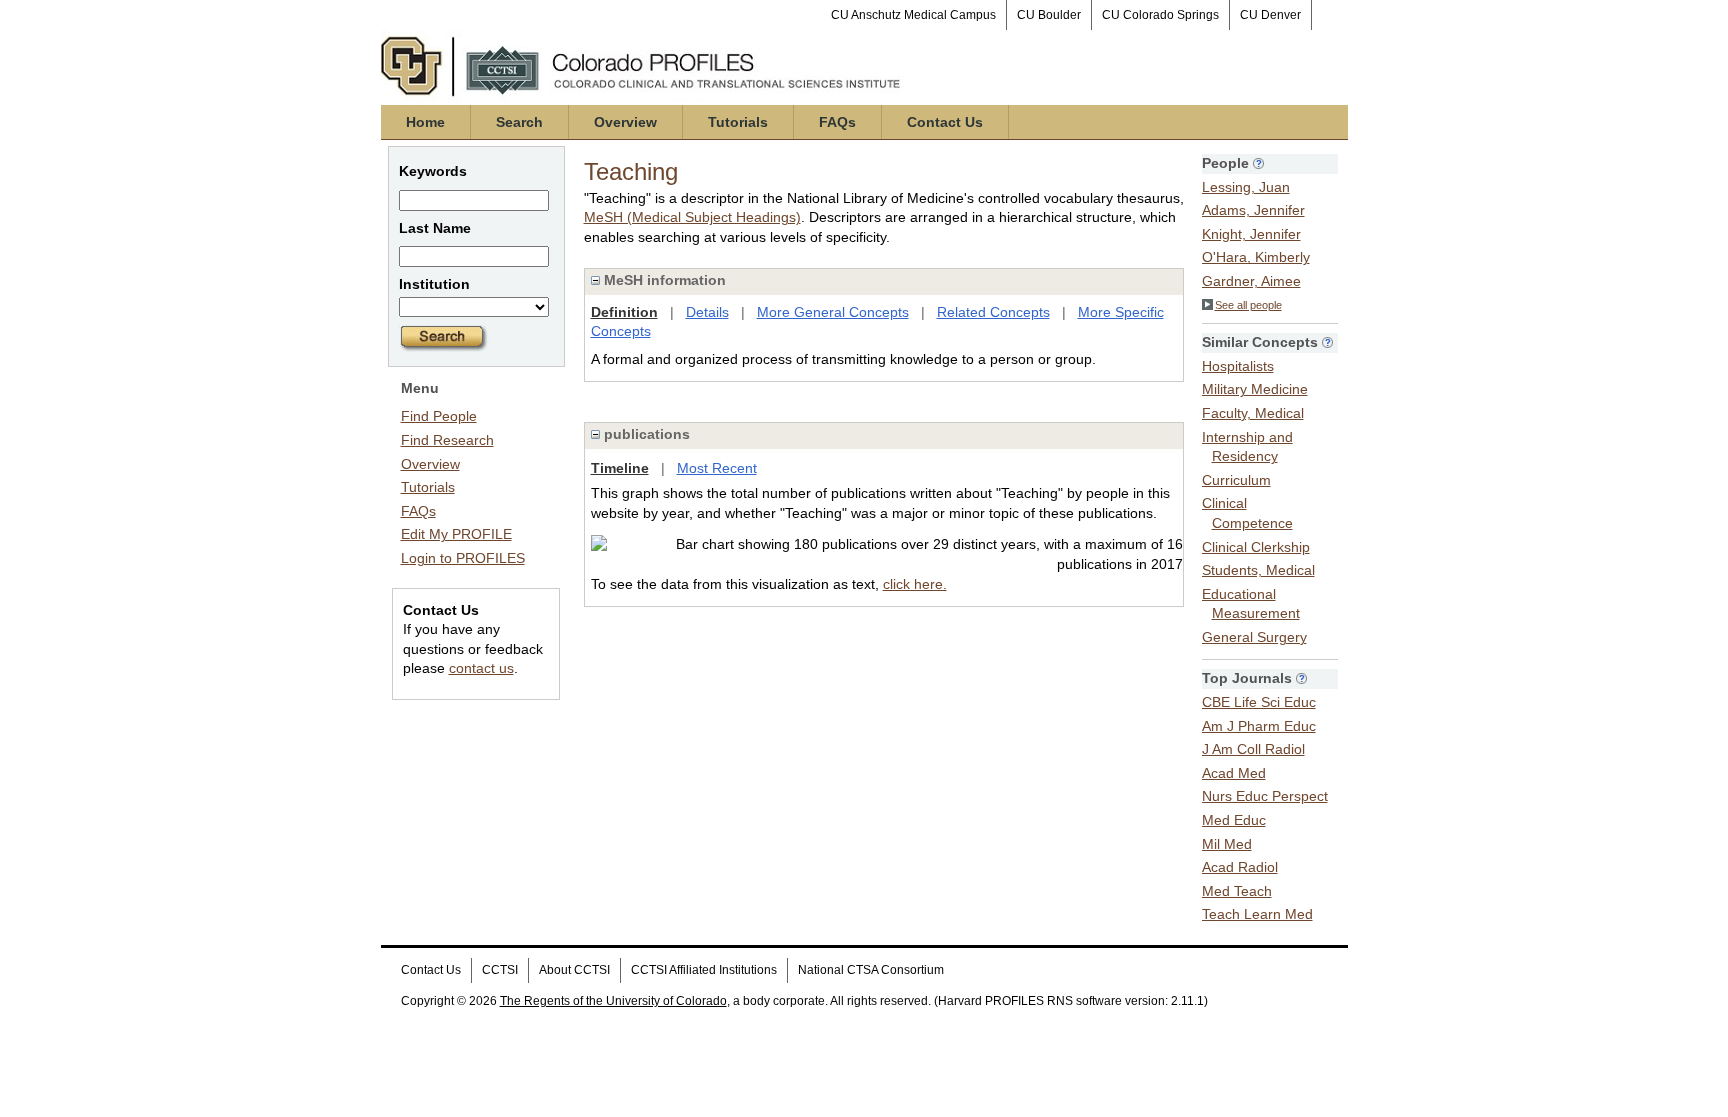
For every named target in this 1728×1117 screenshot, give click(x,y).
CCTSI (500, 970)
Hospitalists (1238, 366)
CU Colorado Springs (1160, 15)
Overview (625, 122)
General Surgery (1254, 637)
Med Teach (1237, 891)
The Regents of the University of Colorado (613, 1001)
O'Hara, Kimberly (1256, 257)
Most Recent (717, 468)
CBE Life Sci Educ (1259, 702)
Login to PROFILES (463, 558)
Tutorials (738, 122)
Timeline (620, 468)
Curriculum (1236, 480)
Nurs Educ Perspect (1265, 796)
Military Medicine (1255, 389)
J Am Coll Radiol (1253, 749)
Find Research (447, 440)
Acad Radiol (1240, 867)
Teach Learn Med (1257, 914)
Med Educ (1234, 820)
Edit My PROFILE (456, 534)
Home (425, 122)
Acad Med (1234, 773)
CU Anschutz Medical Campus (913, 15)
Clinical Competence (1247, 513)
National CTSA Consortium (871, 970)
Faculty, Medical (1253, 413)
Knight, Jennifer (1251, 234)
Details (707, 312)
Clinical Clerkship (1256, 547)
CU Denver (1270, 15)
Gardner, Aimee (1251, 281)
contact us (481, 668)
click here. (915, 584)
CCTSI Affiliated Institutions (704, 970)
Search (519, 122)
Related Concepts (993, 312)
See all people (1248, 305)
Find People (439, 416)
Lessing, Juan (1246, 187)
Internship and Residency (1247, 447)
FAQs (837, 122)
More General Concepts (833, 312)
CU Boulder (1049, 15)
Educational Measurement (1251, 604)
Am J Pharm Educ (1259, 726)
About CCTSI (574, 970)
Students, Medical (1258, 570)
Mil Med (1227, 844)
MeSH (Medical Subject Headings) (692, 217)
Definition (624, 312)
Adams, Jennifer (1253, 210)
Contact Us (945, 122)
